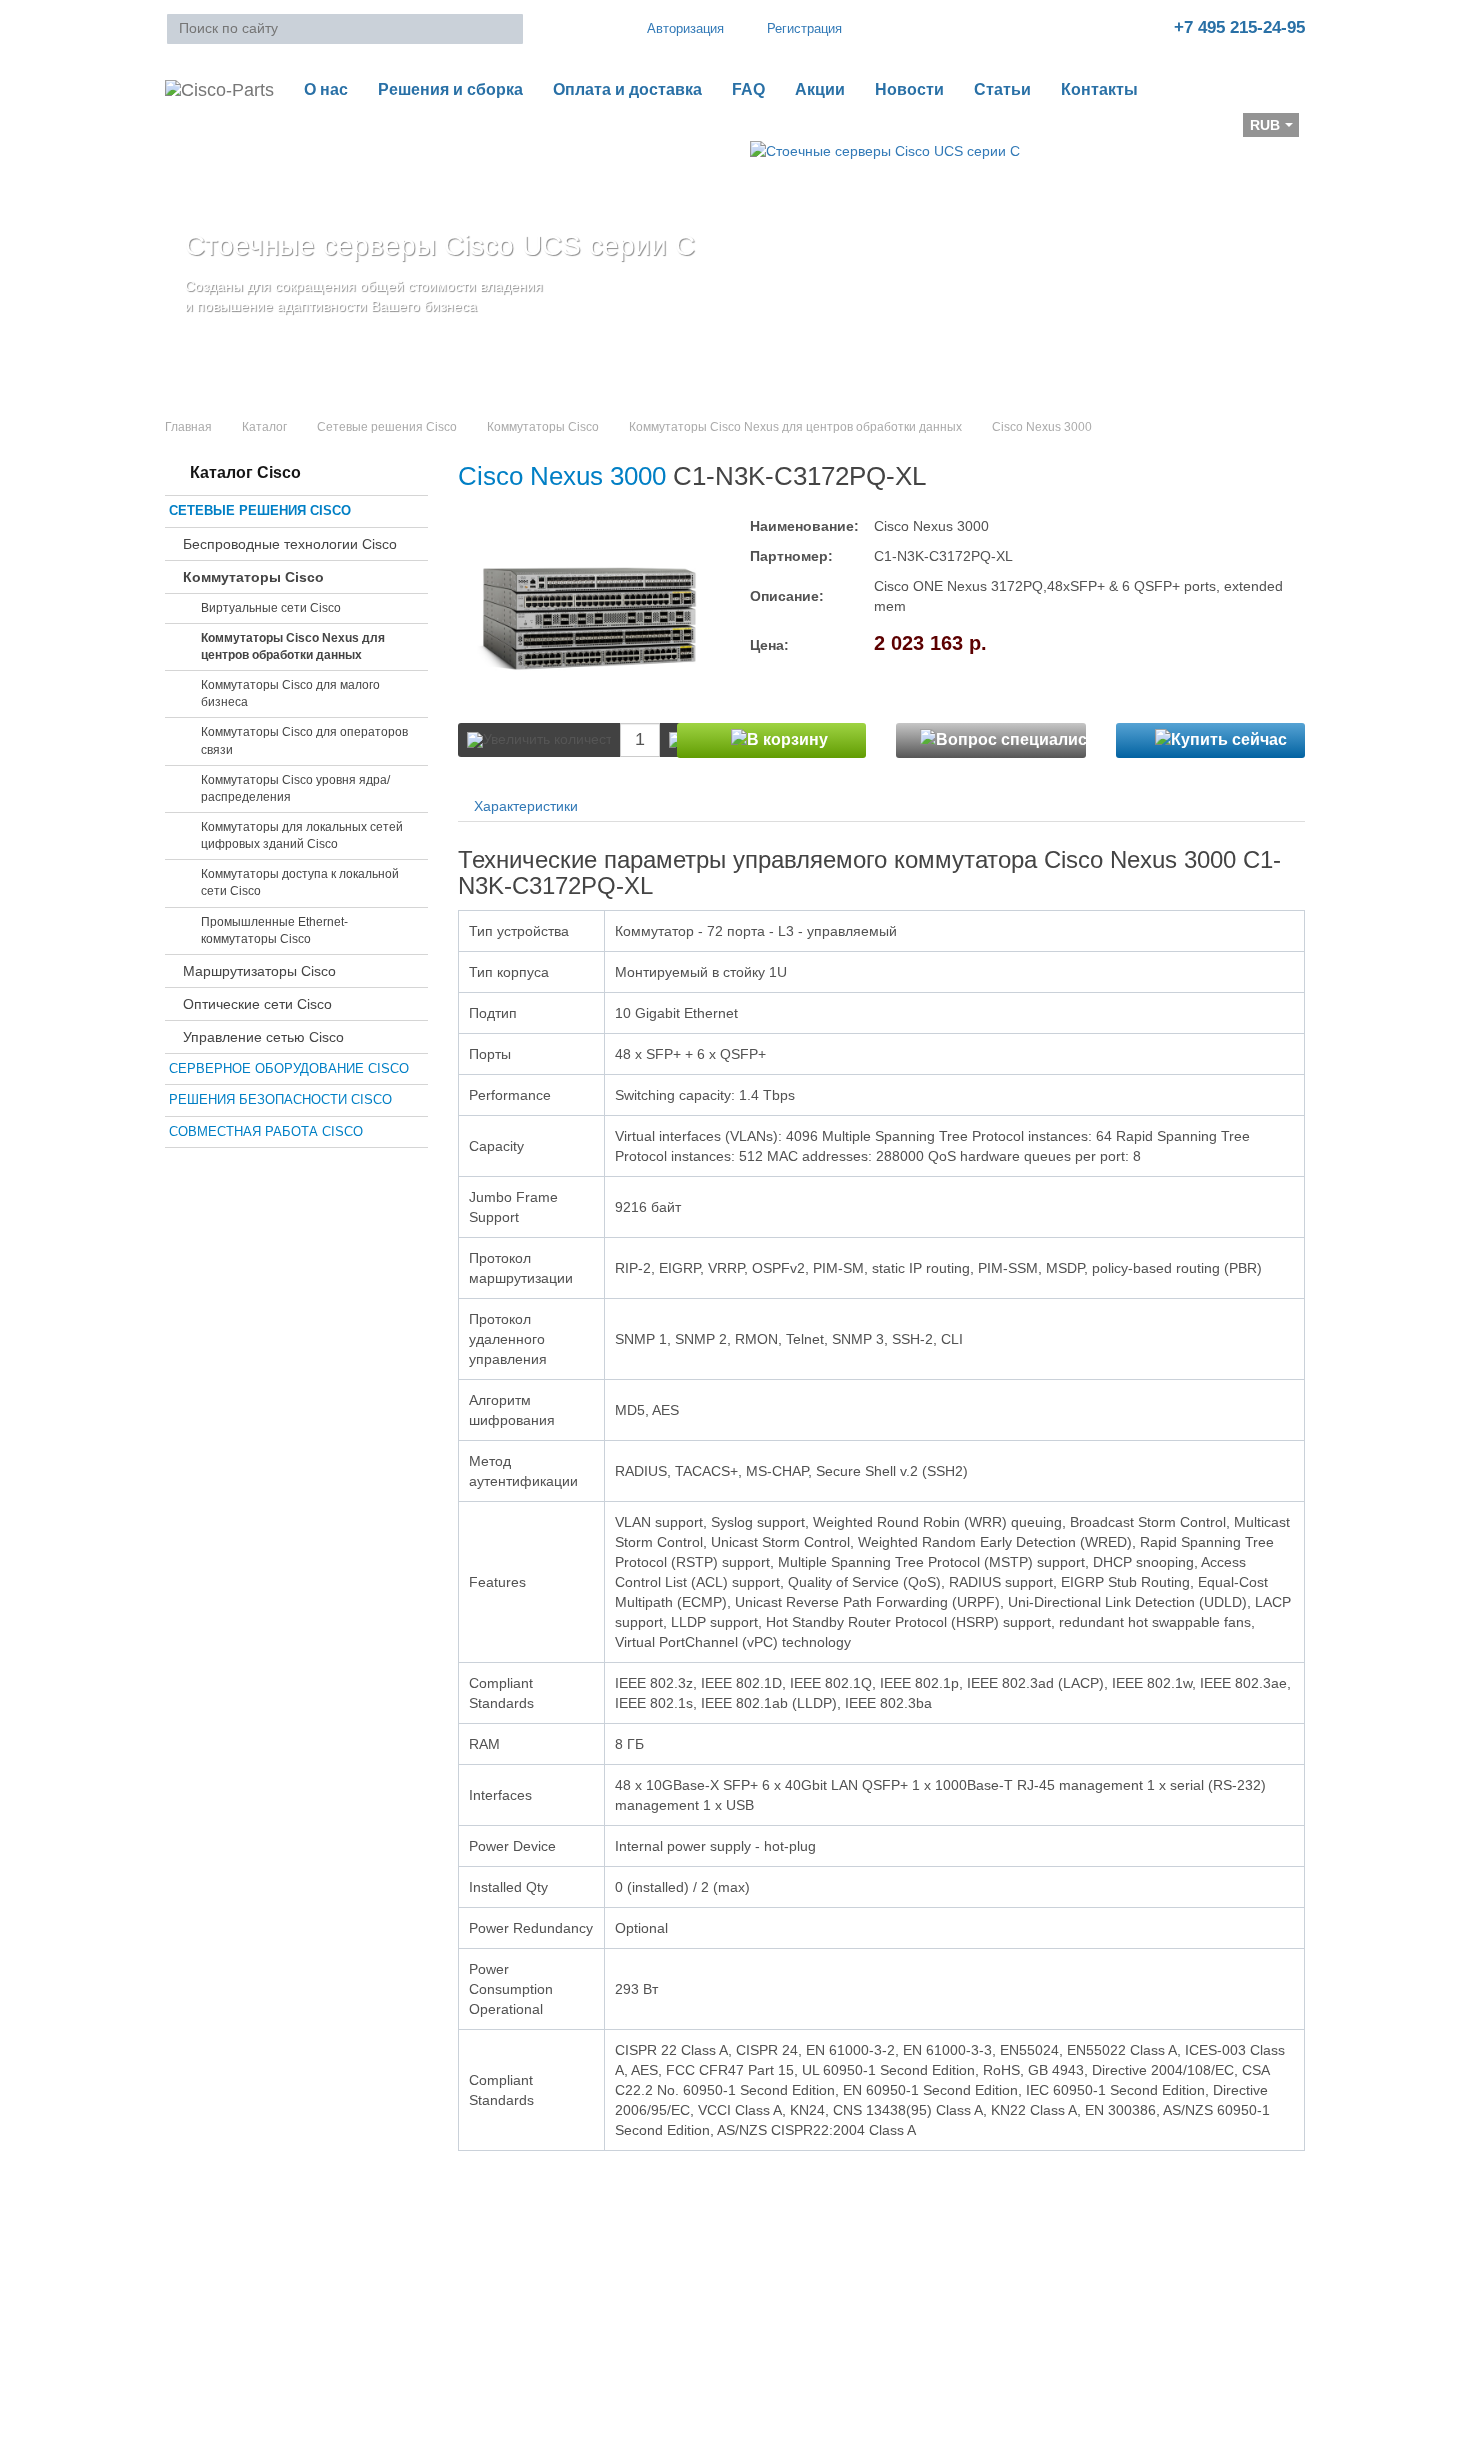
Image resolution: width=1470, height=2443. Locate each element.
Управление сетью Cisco (263, 1037)
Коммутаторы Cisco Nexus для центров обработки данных (795, 427)
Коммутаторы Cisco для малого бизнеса (290, 693)
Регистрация (804, 28)
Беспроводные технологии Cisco (290, 544)
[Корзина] (181, 131)
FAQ (748, 89)
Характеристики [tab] (526, 806)
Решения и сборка (450, 89)
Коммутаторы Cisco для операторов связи (304, 740)
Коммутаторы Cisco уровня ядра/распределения (295, 788)
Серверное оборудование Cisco (289, 1068)
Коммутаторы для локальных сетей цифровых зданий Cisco (302, 835)
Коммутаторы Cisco (543, 427)
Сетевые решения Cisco (387, 427)
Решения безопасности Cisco (280, 1099)
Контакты (1099, 89)
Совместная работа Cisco (266, 1131)
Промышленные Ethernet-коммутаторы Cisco (274, 930)
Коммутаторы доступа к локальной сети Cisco (300, 882)
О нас (326, 89)
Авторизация (685, 28)
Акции (820, 89)
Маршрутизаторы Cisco (259, 971)
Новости (909, 89)
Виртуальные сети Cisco (271, 608)
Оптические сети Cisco (257, 1004)
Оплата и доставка (627, 89)
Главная (188, 427)
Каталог (264, 427)
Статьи (1002, 89)
